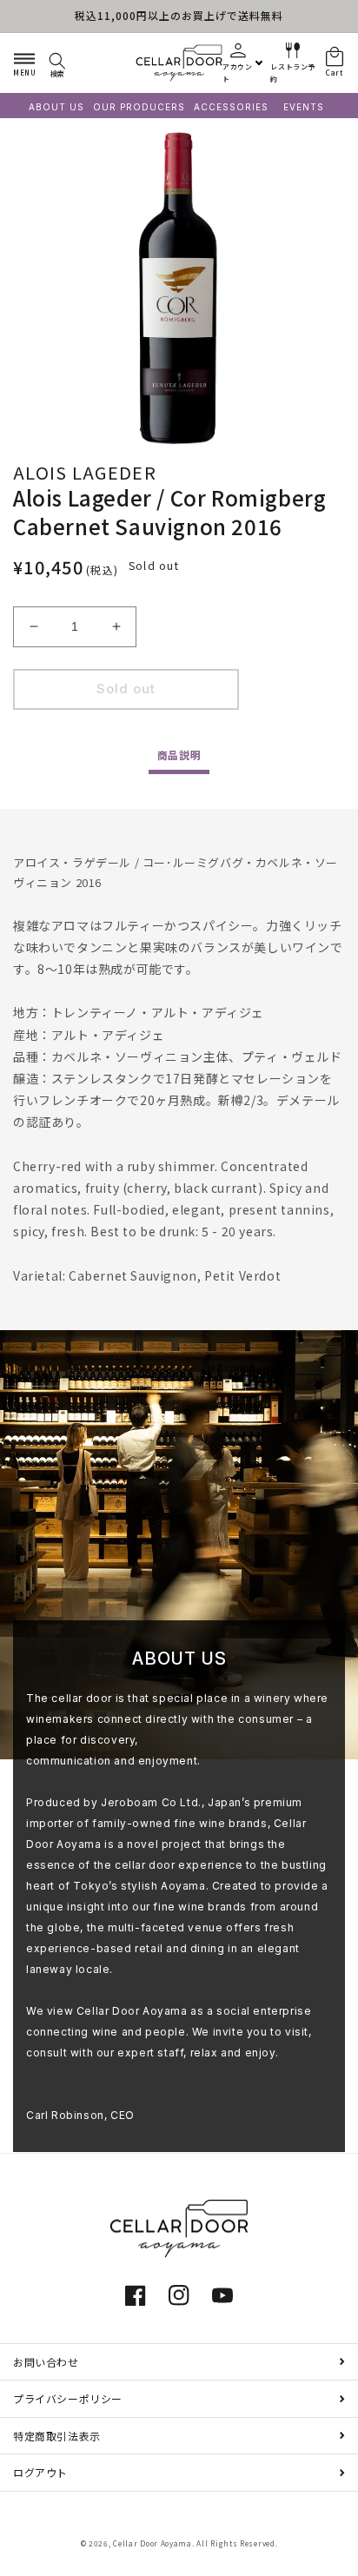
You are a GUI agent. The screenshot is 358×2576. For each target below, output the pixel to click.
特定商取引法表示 (57, 2436)
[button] (24, 63)
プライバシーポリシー (68, 2398)
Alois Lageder (85, 472)
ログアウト (40, 2472)
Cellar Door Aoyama (152, 2543)
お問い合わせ (46, 2362)
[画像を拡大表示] (179, 288)
